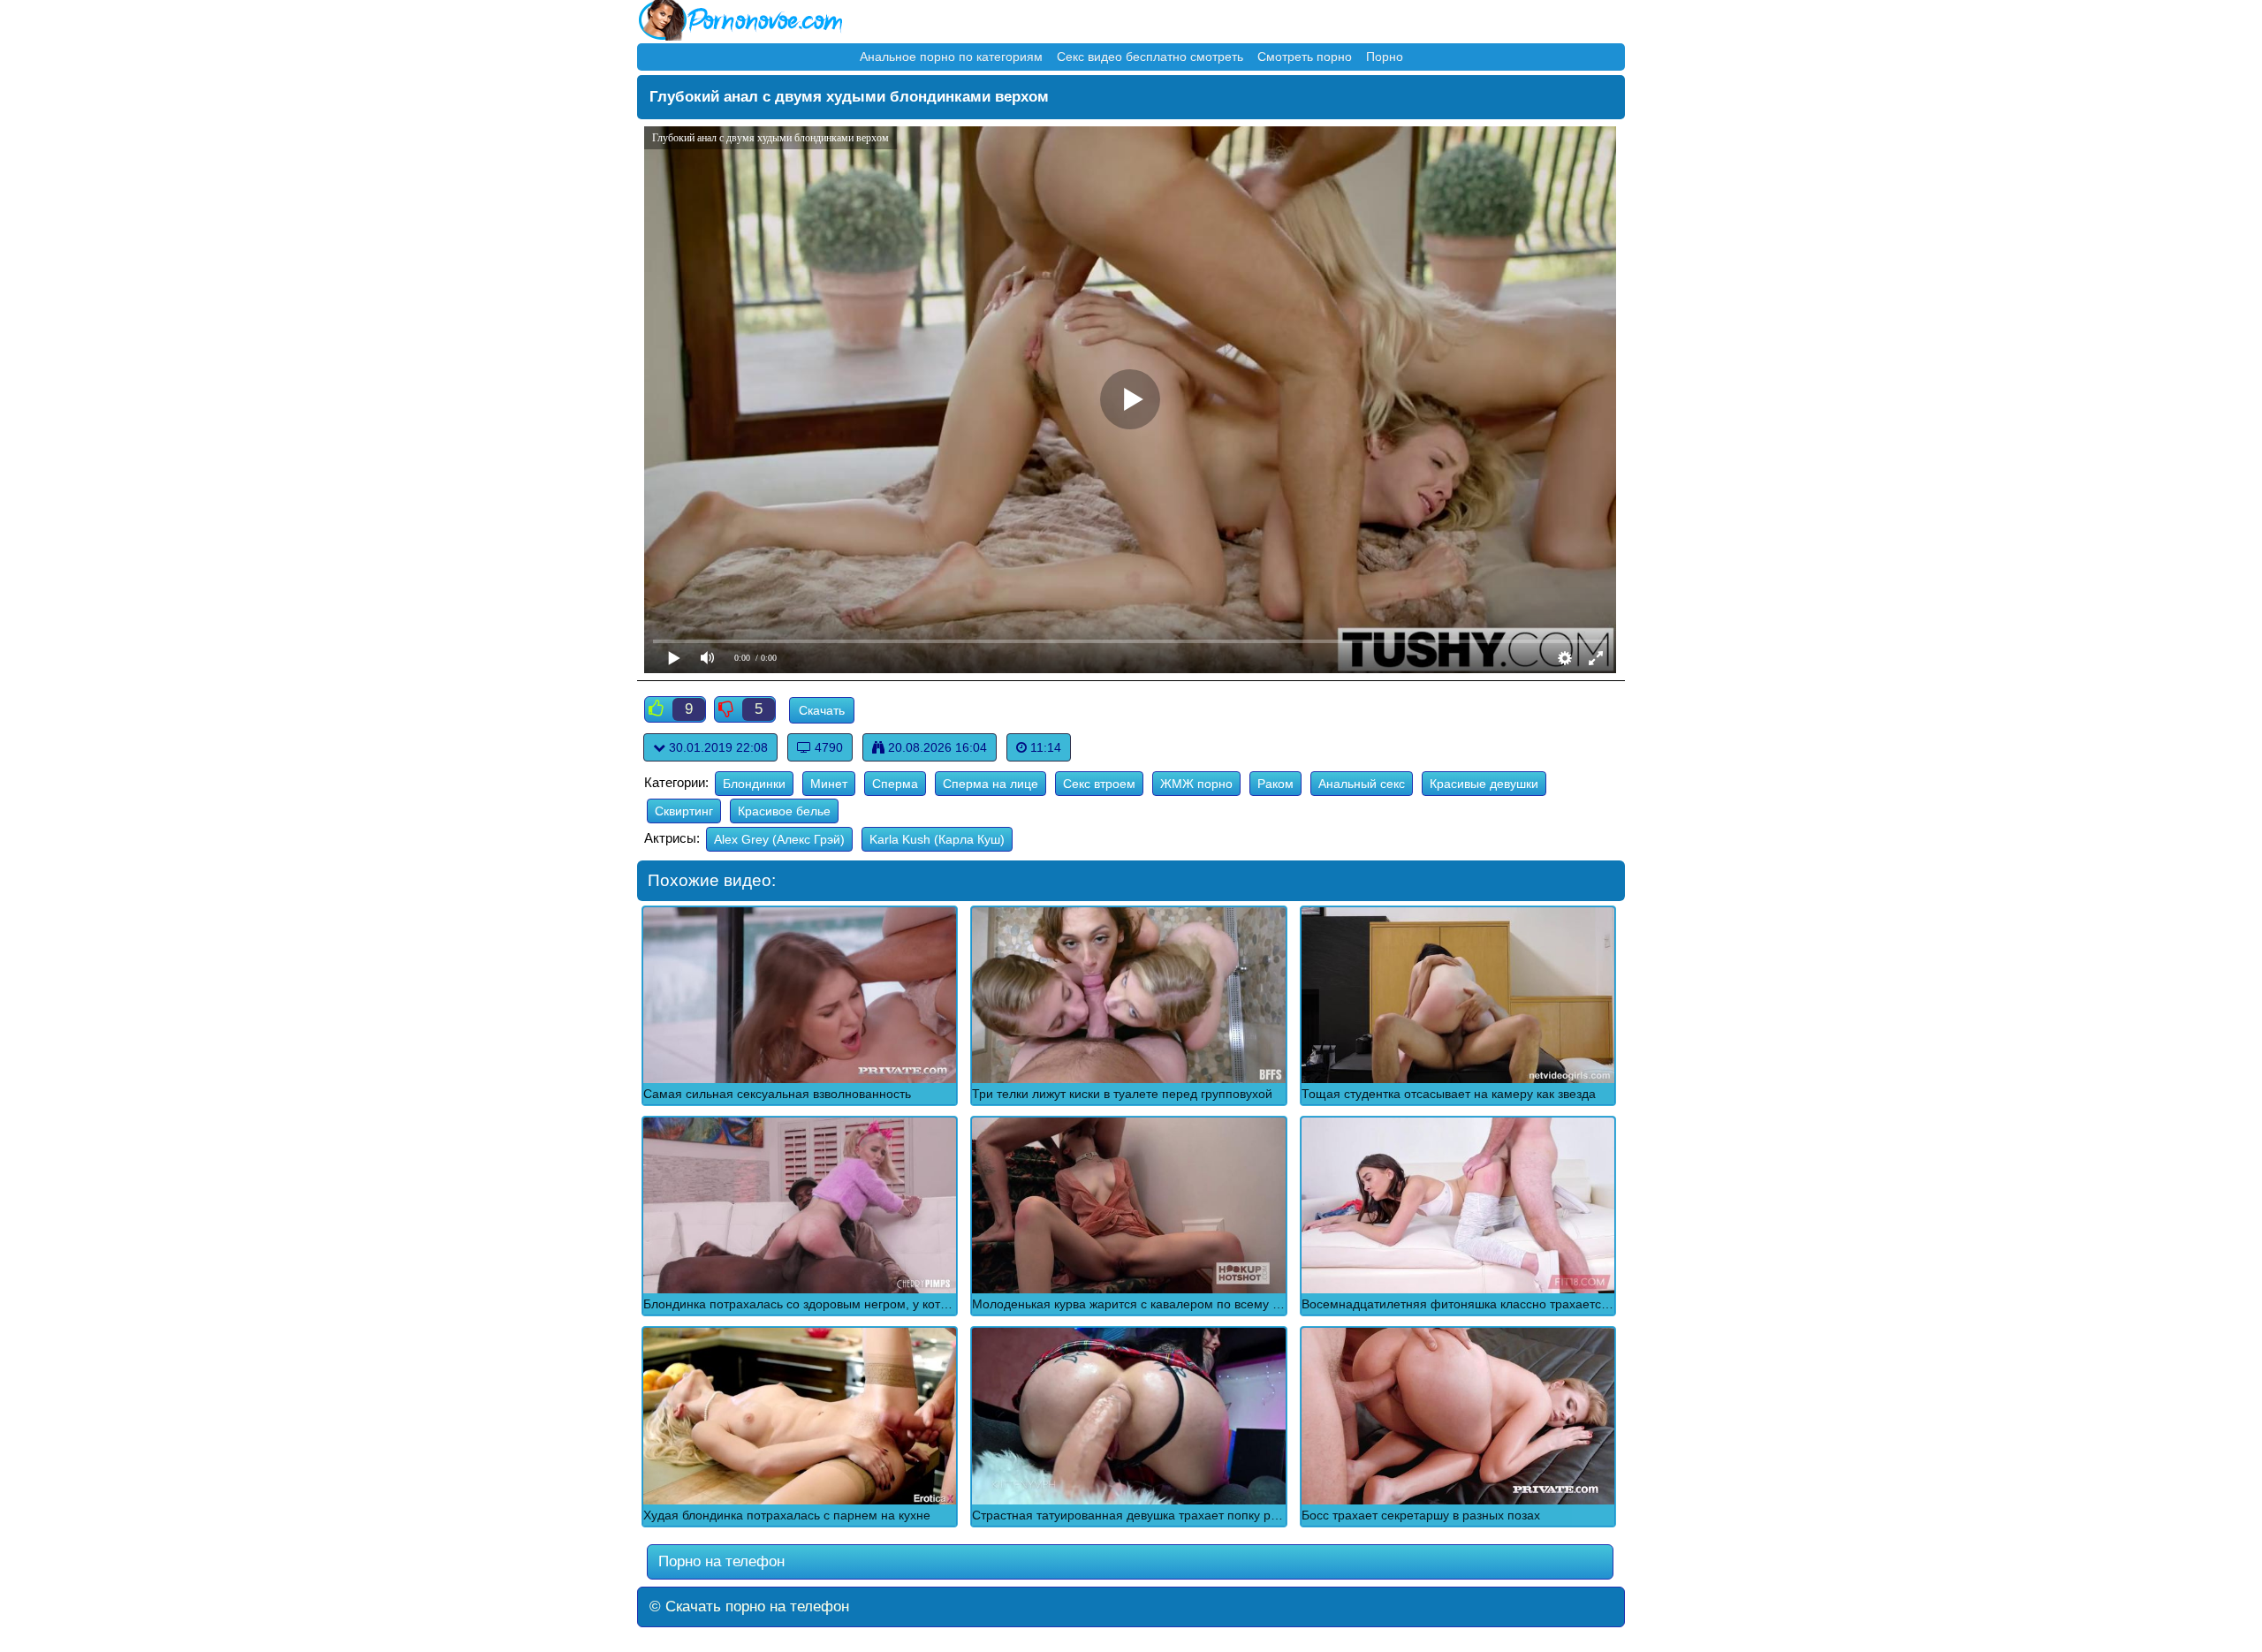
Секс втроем (1099, 784)
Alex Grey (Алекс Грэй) (779, 839)
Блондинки (754, 784)
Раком (1275, 784)
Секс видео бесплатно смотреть (1150, 57)
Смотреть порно (1305, 57)
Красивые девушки (1484, 784)
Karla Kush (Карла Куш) (937, 839)
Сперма (895, 784)
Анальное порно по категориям (951, 57)
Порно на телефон (719, 1561)
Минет (829, 784)
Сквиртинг (684, 811)
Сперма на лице (991, 784)
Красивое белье (784, 811)
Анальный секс (1362, 784)
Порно (1385, 57)
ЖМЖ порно (1196, 784)
